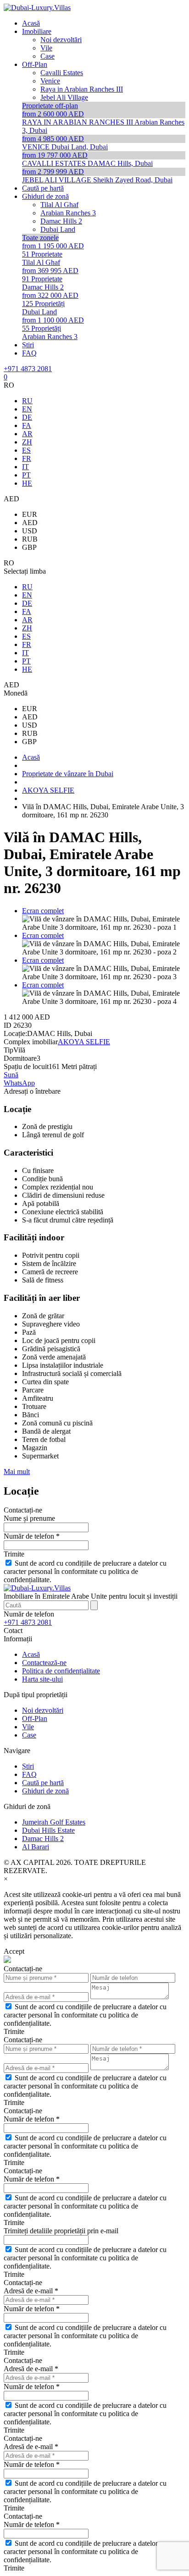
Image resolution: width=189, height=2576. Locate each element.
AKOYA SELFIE (84, 1042)
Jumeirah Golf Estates (54, 1822)
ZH (27, 442)
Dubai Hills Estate (48, 1830)
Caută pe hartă (43, 1783)
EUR (30, 514)
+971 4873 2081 (28, 369)
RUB (30, 539)
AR (27, 434)
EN (27, 409)
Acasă (31, 1654)
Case (29, 1735)
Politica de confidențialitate (61, 1671)
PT (26, 475)
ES (26, 450)
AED (30, 523)
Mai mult (17, 1472)
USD (30, 531)
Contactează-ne (44, 1663)
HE (27, 483)
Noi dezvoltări (43, 1710)
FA (27, 425)
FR (27, 458)
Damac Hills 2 (43, 1839)
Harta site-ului (42, 1679)
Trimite (14, 1554)
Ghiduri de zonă (45, 1791)
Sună (11, 1075)
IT (25, 467)
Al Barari (36, 1847)
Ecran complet (43, 911)
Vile (28, 1727)
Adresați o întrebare (32, 1091)
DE (27, 417)
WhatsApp (19, 1083)
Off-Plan (35, 1718)
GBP (29, 547)
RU (27, 401)
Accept (14, 1951)
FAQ (29, 1774)
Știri (28, 1766)
